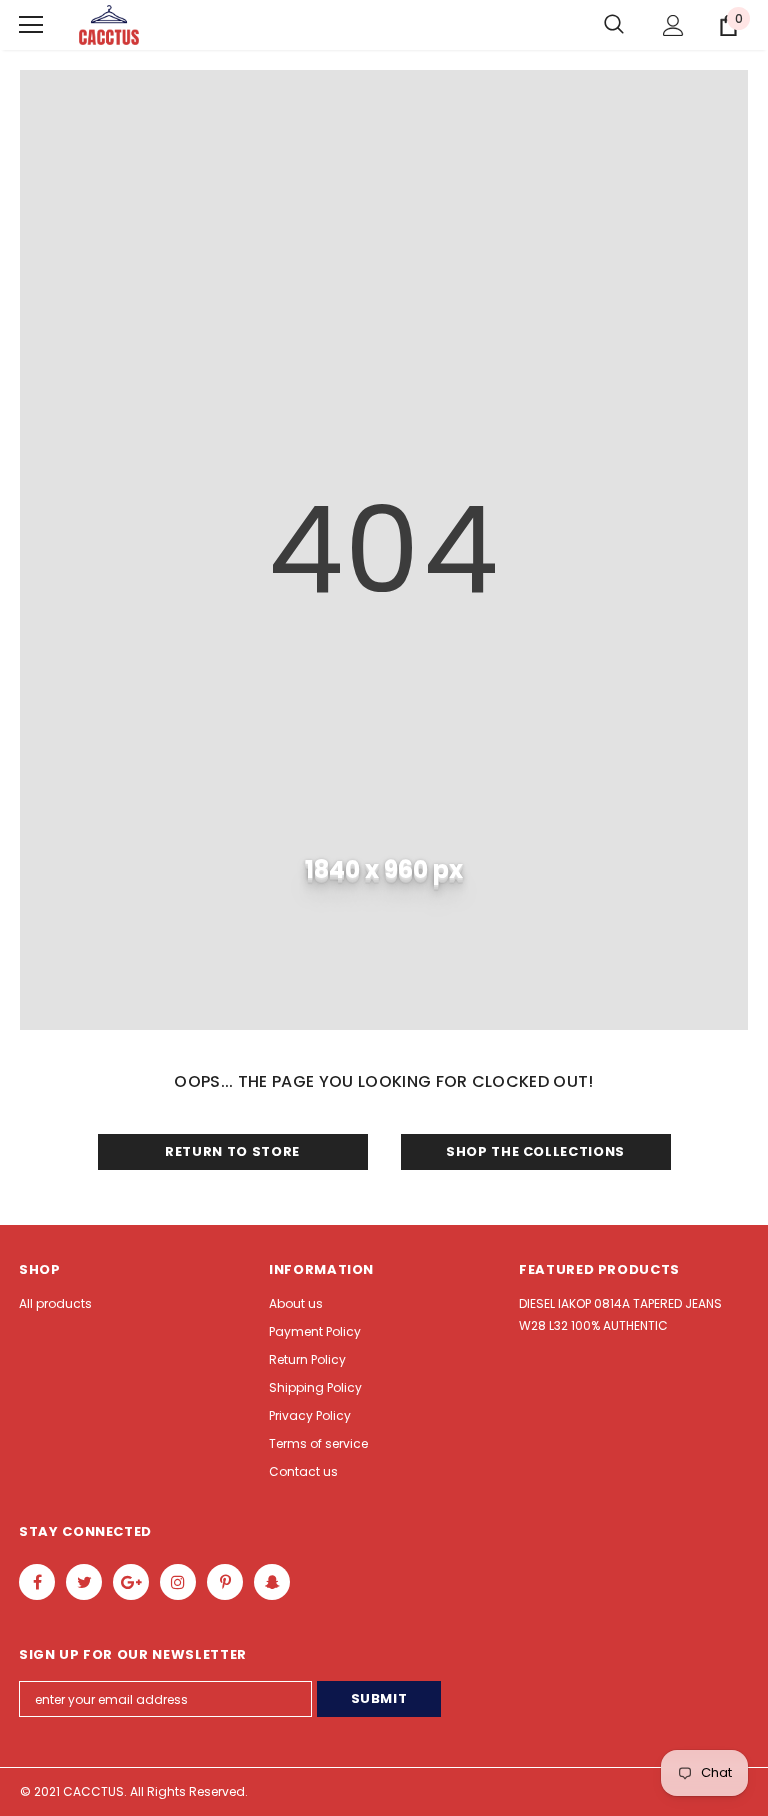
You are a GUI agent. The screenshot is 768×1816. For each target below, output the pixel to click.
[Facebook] (37, 1582)
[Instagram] (178, 1582)
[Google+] (131, 1582)
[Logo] (109, 25)
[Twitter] (84, 1582)
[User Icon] (673, 25)
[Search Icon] (614, 25)
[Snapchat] (272, 1582)
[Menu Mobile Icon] (31, 25)
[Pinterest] (225, 1582)
